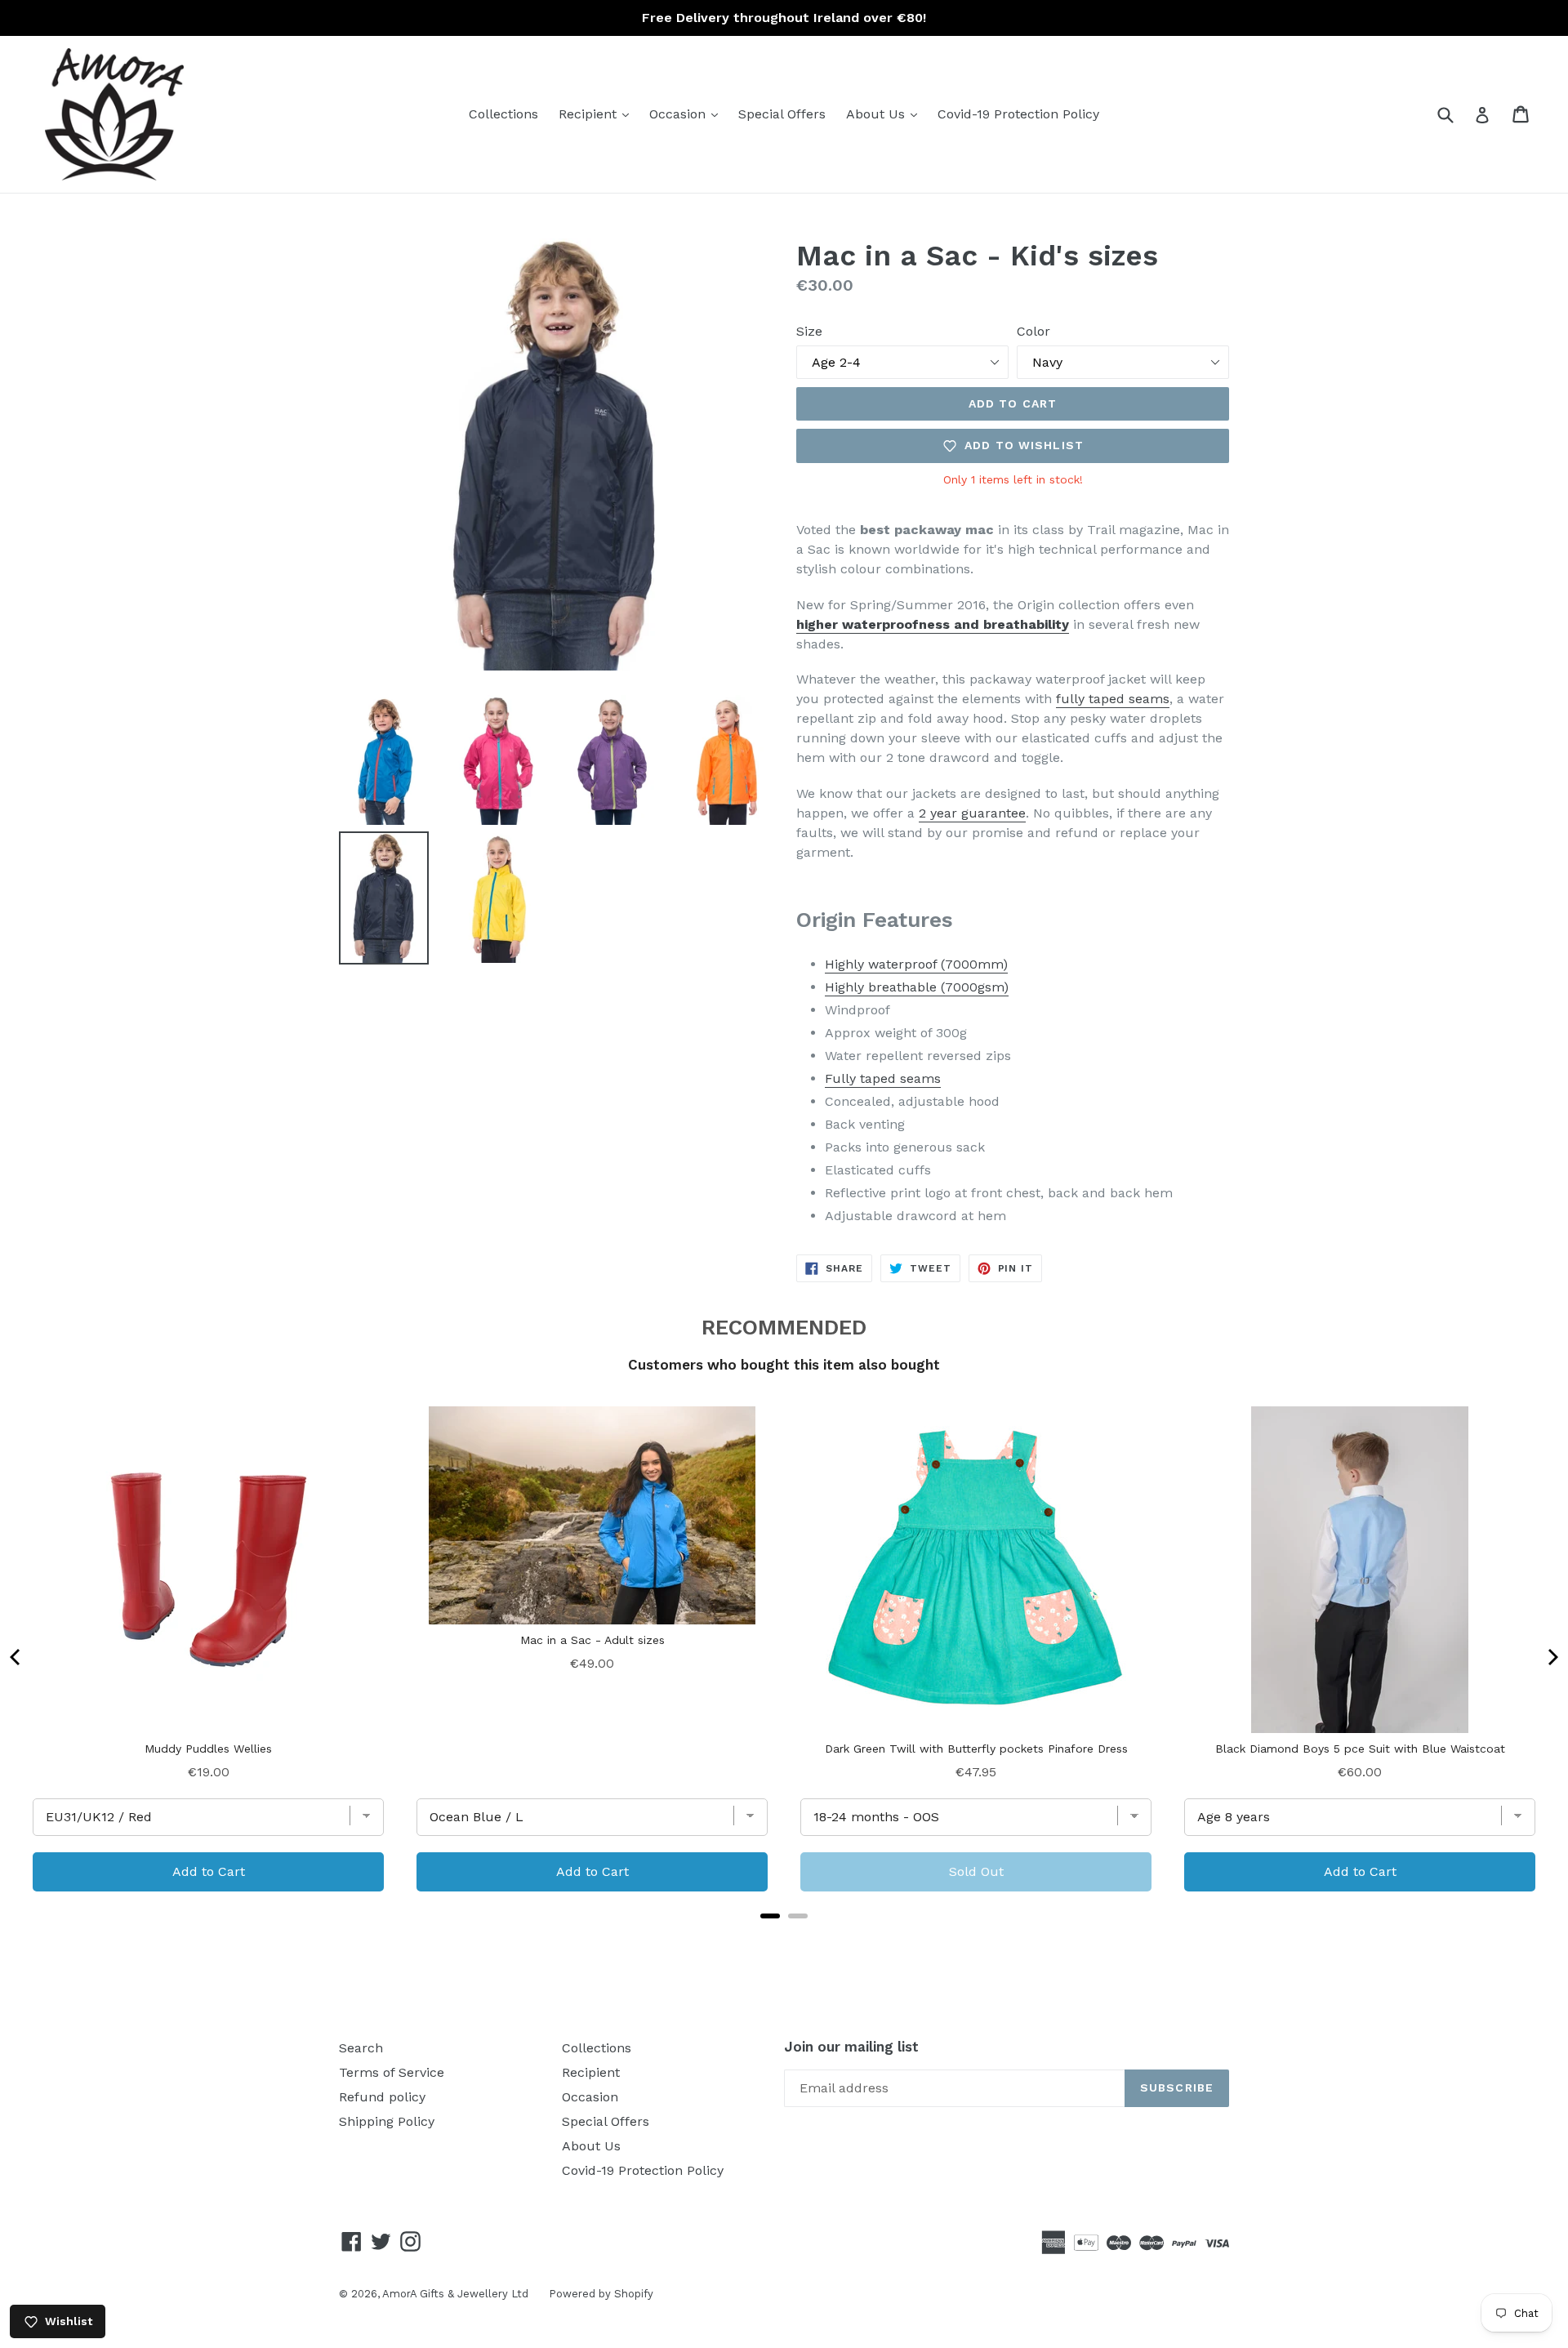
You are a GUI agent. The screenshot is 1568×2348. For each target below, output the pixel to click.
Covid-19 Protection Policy (1018, 114)
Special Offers (782, 114)
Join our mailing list (851, 2047)
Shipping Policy (387, 2121)
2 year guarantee (972, 813)
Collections (503, 114)
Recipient (598, 114)
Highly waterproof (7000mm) (916, 964)
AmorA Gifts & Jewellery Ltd (455, 2294)
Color (1033, 331)
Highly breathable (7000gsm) (917, 987)
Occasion (688, 114)
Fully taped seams (883, 1078)
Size (809, 331)
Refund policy (382, 2097)
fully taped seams (1113, 699)
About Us (886, 114)
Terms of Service (392, 2072)
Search (361, 2048)
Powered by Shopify (601, 2294)
